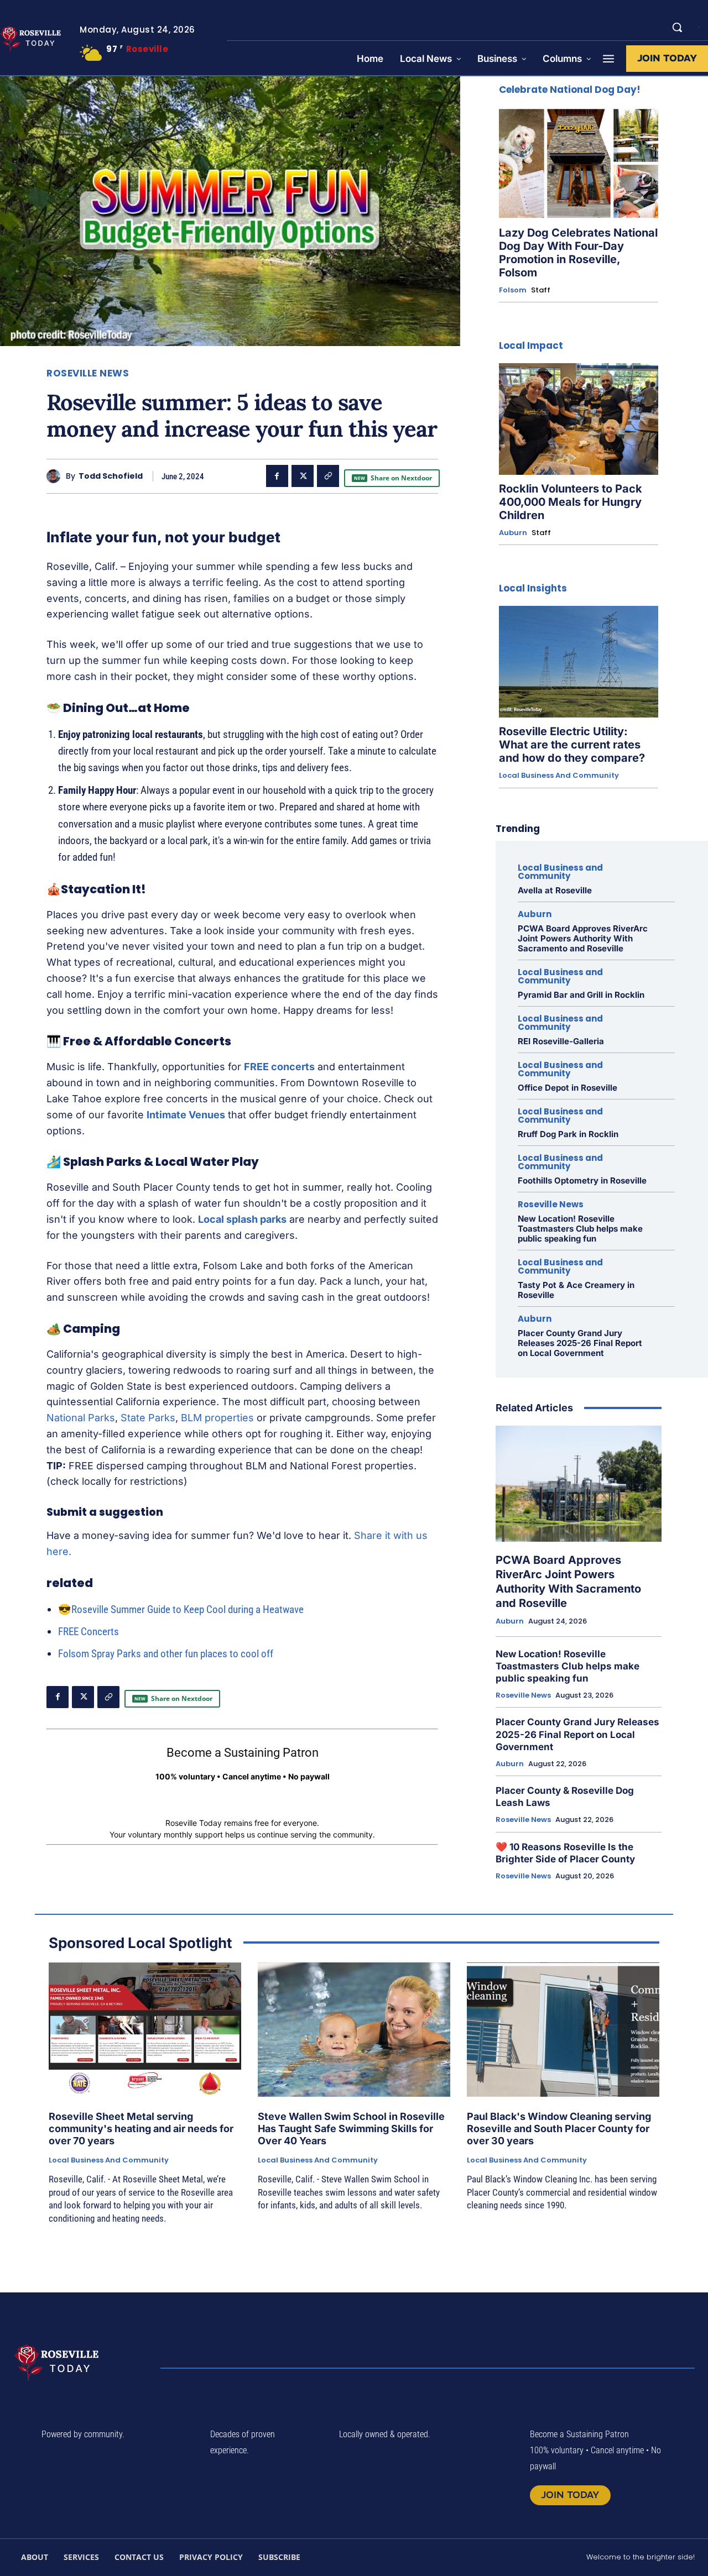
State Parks (148, 1418)
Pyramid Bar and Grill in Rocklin (581, 995)
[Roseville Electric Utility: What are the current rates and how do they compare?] (579, 662)
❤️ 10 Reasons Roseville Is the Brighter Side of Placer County (565, 1853)
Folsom (513, 290)
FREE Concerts (88, 1632)
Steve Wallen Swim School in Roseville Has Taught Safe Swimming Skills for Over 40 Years (351, 2128)
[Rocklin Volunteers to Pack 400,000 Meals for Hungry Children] (579, 419)
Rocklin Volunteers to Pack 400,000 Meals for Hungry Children (571, 502)
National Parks (81, 1418)
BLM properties (217, 1418)
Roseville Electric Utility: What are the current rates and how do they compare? (572, 745)
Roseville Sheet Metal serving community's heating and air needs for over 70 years (141, 2128)
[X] (303, 476)
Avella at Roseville (555, 890)
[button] (677, 27)
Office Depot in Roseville (568, 1088)
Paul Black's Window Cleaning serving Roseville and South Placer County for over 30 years (559, 2128)
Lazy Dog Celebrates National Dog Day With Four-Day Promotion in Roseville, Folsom (578, 253)
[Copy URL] (328, 476)
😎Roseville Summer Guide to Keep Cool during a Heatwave (181, 1609)
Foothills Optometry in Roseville (582, 1180)
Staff (541, 290)
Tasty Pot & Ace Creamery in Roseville (576, 1290)
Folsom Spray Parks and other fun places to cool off (166, 1654)
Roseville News (88, 373)
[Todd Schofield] (56, 476)
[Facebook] (277, 476)
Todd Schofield (111, 476)
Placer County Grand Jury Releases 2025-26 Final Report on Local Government (580, 1343)
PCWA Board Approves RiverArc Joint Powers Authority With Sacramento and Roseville (583, 938)
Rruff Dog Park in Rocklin (568, 1134)
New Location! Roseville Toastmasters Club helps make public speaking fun (580, 1229)
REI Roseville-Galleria (561, 1041)
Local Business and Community (559, 776)
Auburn (513, 533)
